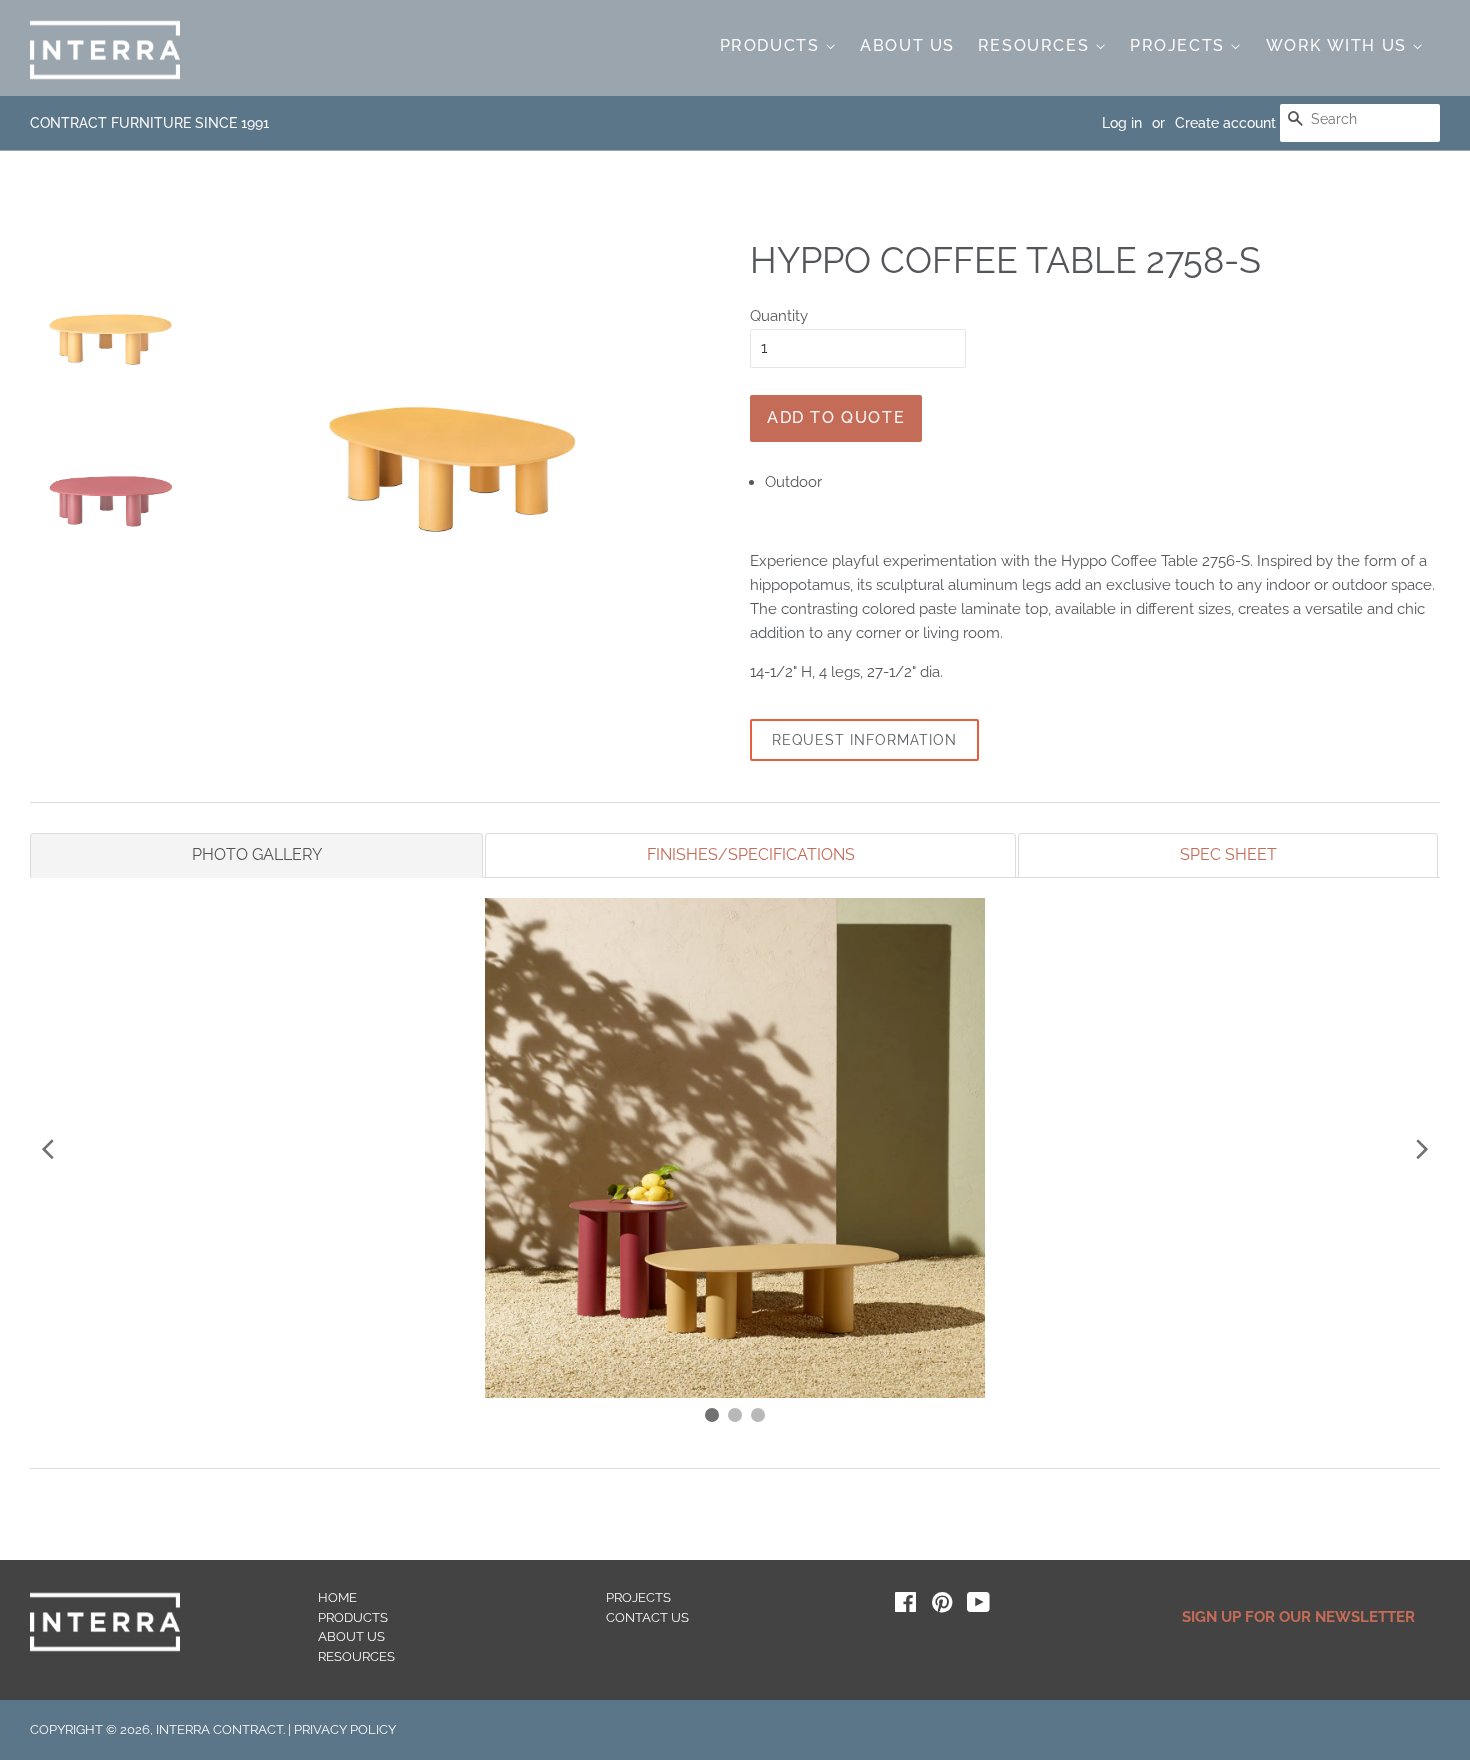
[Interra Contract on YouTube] (978, 1606)
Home (337, 1597)
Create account (1225, 123)
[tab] (256, 855)
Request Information (864, 740)
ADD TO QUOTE (836, 417)
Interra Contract (219, 1729)
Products (772, 45)
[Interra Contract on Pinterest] (942, 1606)
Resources (1036, 45)
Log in (1122, 123)
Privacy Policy (345, 1729)
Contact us (647, 1617)
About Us (907, 45)
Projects (1180, 45)
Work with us (1339, 45)
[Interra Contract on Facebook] (905, 1606)
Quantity (779, 316)
